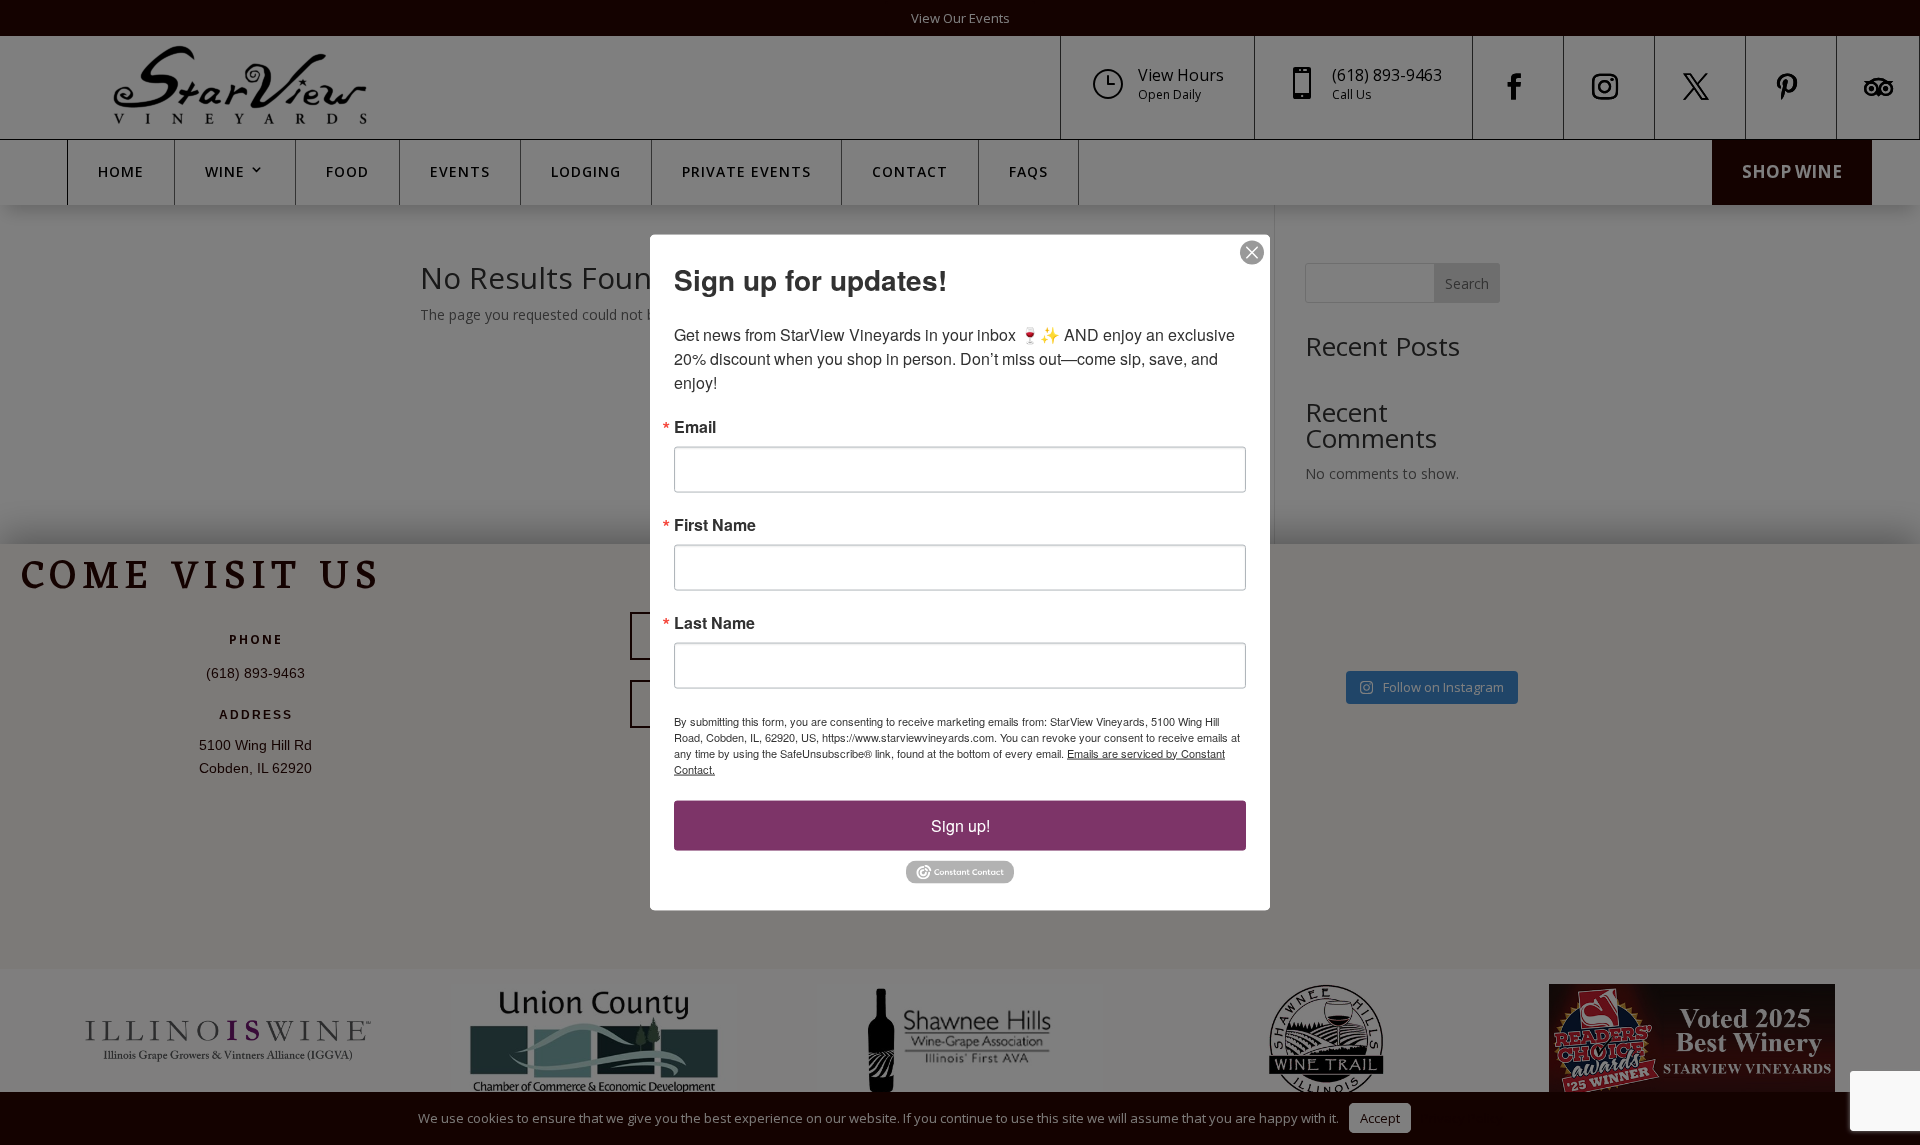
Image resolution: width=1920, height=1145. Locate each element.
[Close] (1252, 252)
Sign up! (960, 824)
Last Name (714, 622)
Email (695, 426)
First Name (715, 524)
